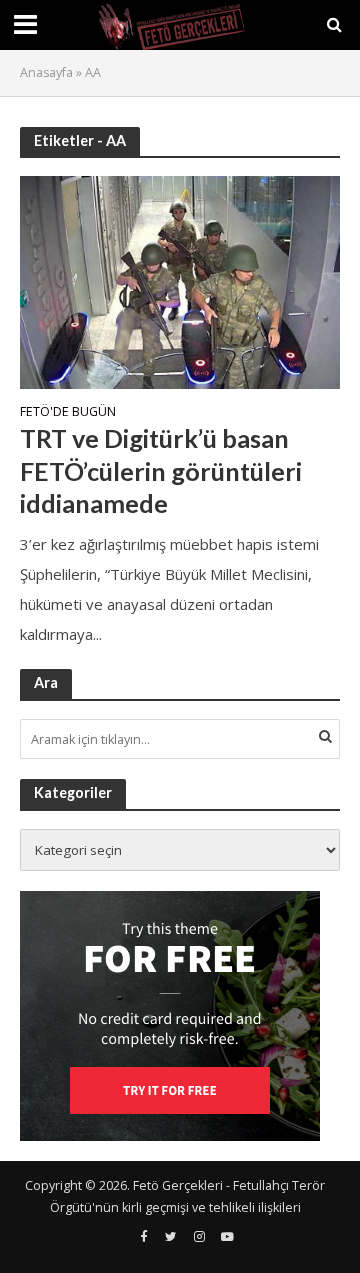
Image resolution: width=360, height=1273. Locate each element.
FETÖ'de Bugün (68, 413)
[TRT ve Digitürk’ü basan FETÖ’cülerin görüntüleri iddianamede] (180, 280)
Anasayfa (46, 72)
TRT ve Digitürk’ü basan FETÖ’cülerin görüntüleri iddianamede (161, 470)
